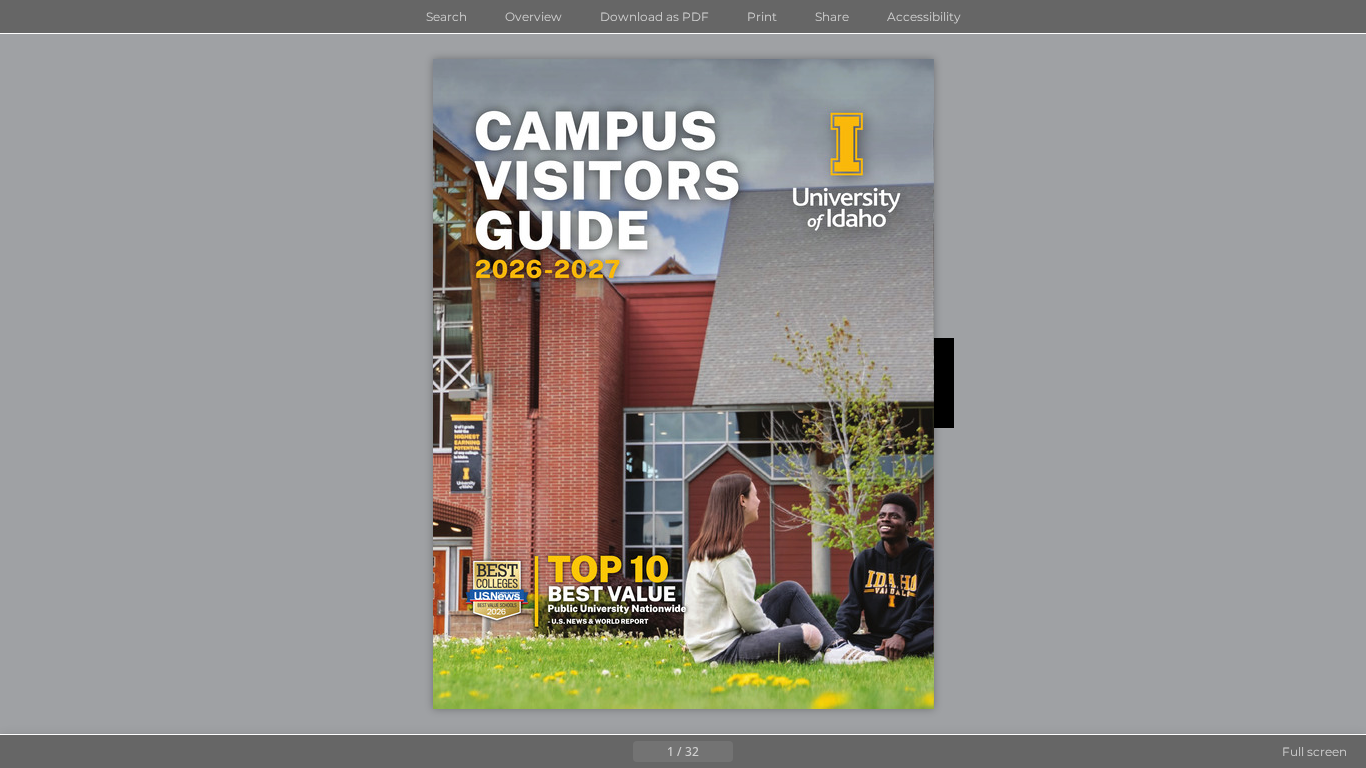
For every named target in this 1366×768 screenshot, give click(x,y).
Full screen (1314, 751)
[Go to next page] (749, 752)
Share (832, 16)
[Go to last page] (781, 752)
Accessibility (924, 16)
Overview (533, 16)
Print (762, 16)
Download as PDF (654, 16)
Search (446, 16)
